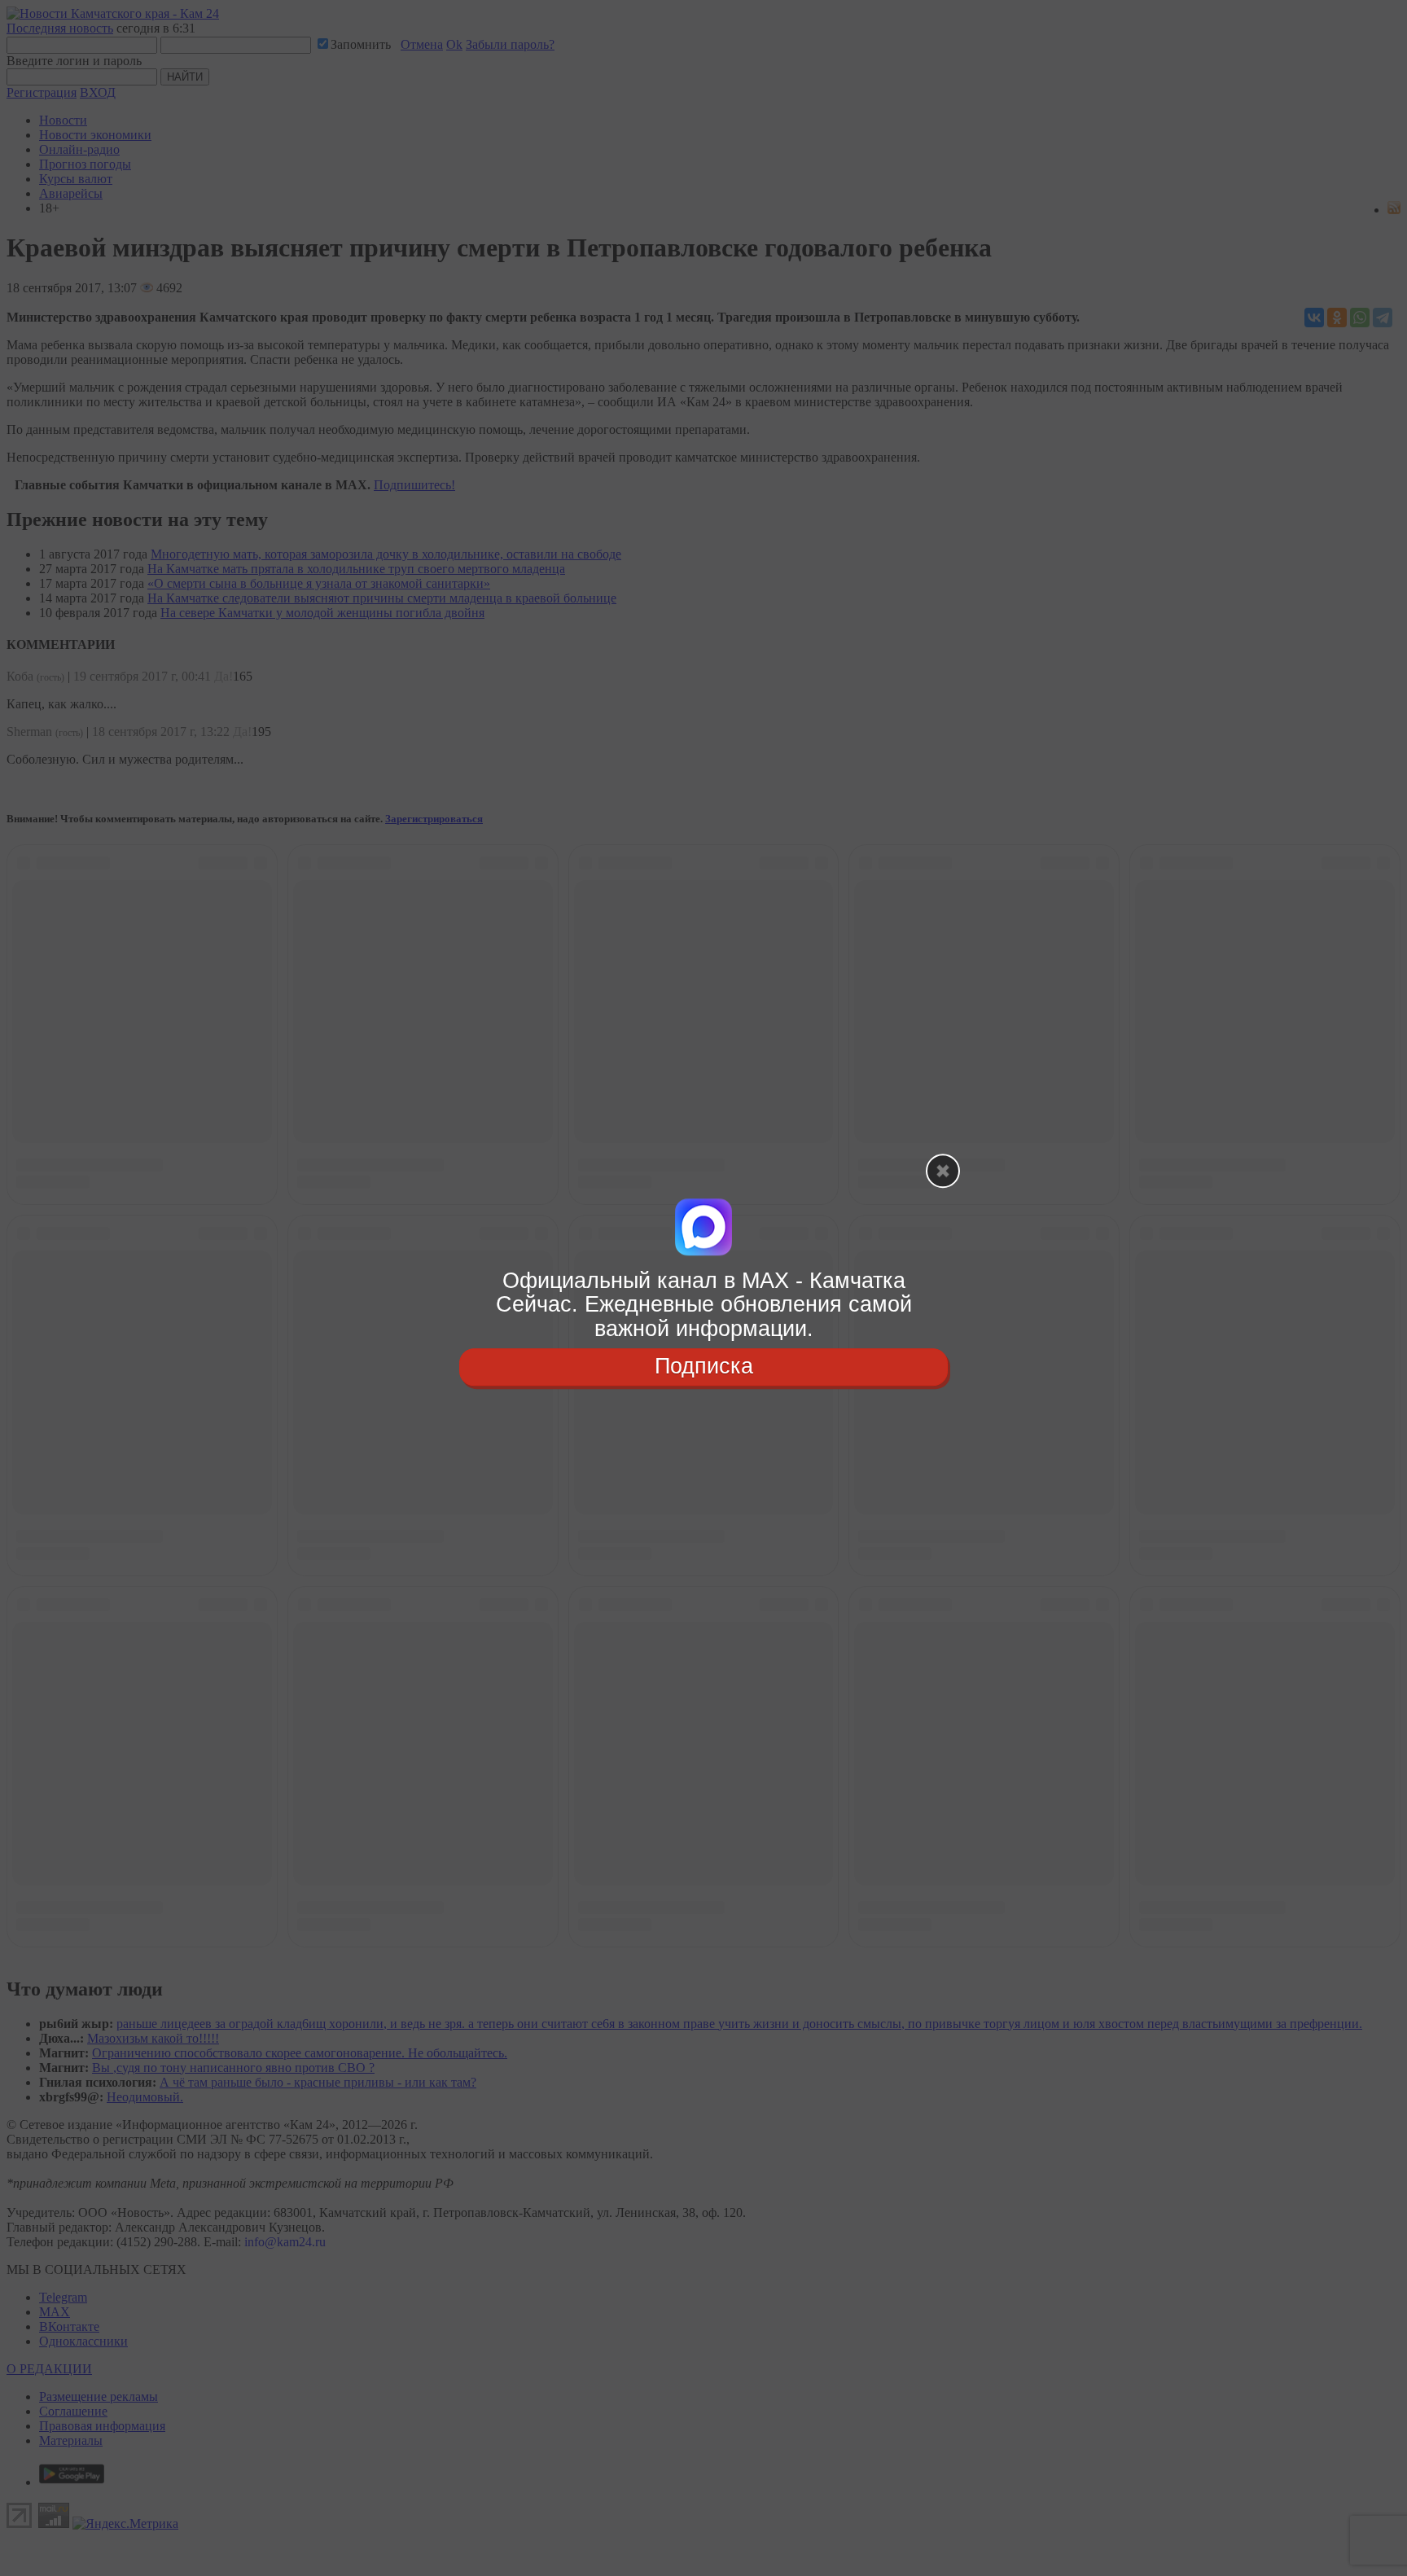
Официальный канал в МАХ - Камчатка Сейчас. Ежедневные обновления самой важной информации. (704, 1305)
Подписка (704, 1366)
